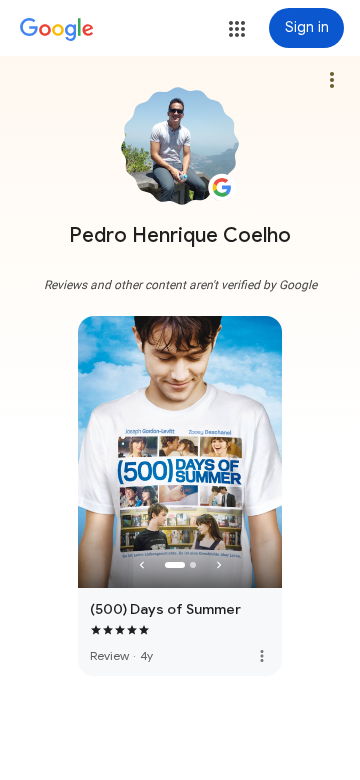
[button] (237, 29)
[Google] (57, 30)
